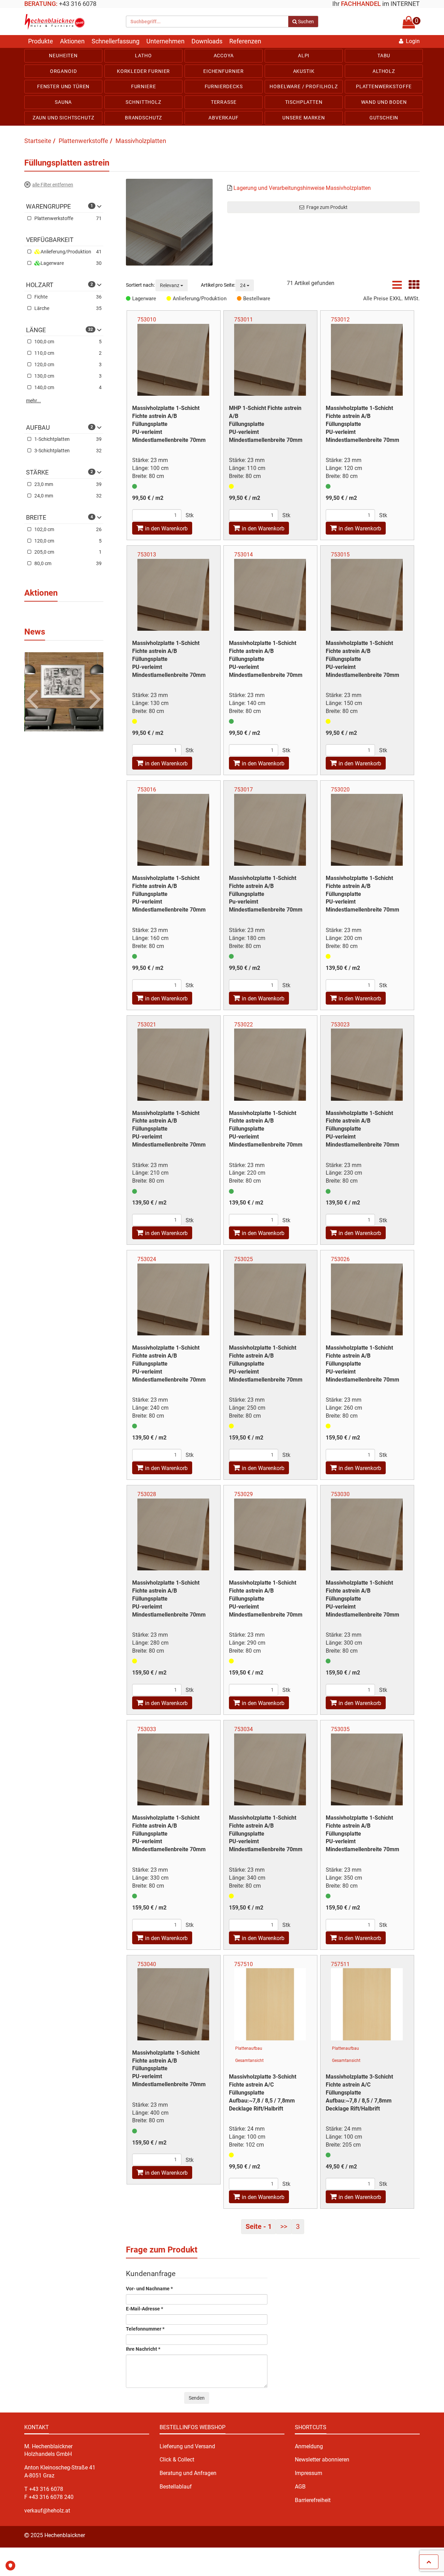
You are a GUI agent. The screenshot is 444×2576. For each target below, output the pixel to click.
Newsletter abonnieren (322, 2460)
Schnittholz (143, 102)
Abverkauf (224, 118)
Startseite (38, 141)
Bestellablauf (176, 2487)
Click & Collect (177, 2460)
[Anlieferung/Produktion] (170, 299)
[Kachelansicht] (414, 287)
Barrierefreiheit (313, 2500)
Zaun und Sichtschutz (63, 118)
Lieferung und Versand (187, 2446)
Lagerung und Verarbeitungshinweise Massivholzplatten (302, 188)
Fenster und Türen (63, 86)
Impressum (309, 2473)
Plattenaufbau (249, 2048)
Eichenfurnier (224, 71)
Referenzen (245, 41)
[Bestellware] (240, 299)
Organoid (63, 71)
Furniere (144, 86)
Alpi (304, 56)
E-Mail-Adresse (144, 2309)
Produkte (41, 41)
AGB (300, 2487)
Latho (143, 56)
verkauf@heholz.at (47, 2511)
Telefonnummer (145, 2329)
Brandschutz (143, 118)
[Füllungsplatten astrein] (171, 222)
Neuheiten (63, 56)
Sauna (63, 102)
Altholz (384, 71)
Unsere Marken (304, 118)
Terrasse (224, 102)
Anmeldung (309, 2446)
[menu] (222, 87)
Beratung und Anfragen (188, 2473)
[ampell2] (231, 486)
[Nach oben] (429, 2562)
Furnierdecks (224, 86)
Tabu (384, 56)
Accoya (224, 56)
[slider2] (64, 691)
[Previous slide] (34, 688)
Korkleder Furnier (143, 71)
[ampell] (135, 486)
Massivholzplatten (141, 141)
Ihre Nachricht (143, 2349)
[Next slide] (94, 688)
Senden (197, 2398)
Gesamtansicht (249, 2061)
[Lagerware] (129, 299)
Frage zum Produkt (326, 207)
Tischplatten (304, 102)
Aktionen (72, 41)
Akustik (304, 71)
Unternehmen (165, 41)
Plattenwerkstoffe (384, 86)
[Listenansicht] (397, 287)
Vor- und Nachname (149, 2289)
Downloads (207, 41)
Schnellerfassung (116, 41)
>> (284, 2226)
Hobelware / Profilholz (304, 86)
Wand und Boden (384, 102)
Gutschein (384, 118)
